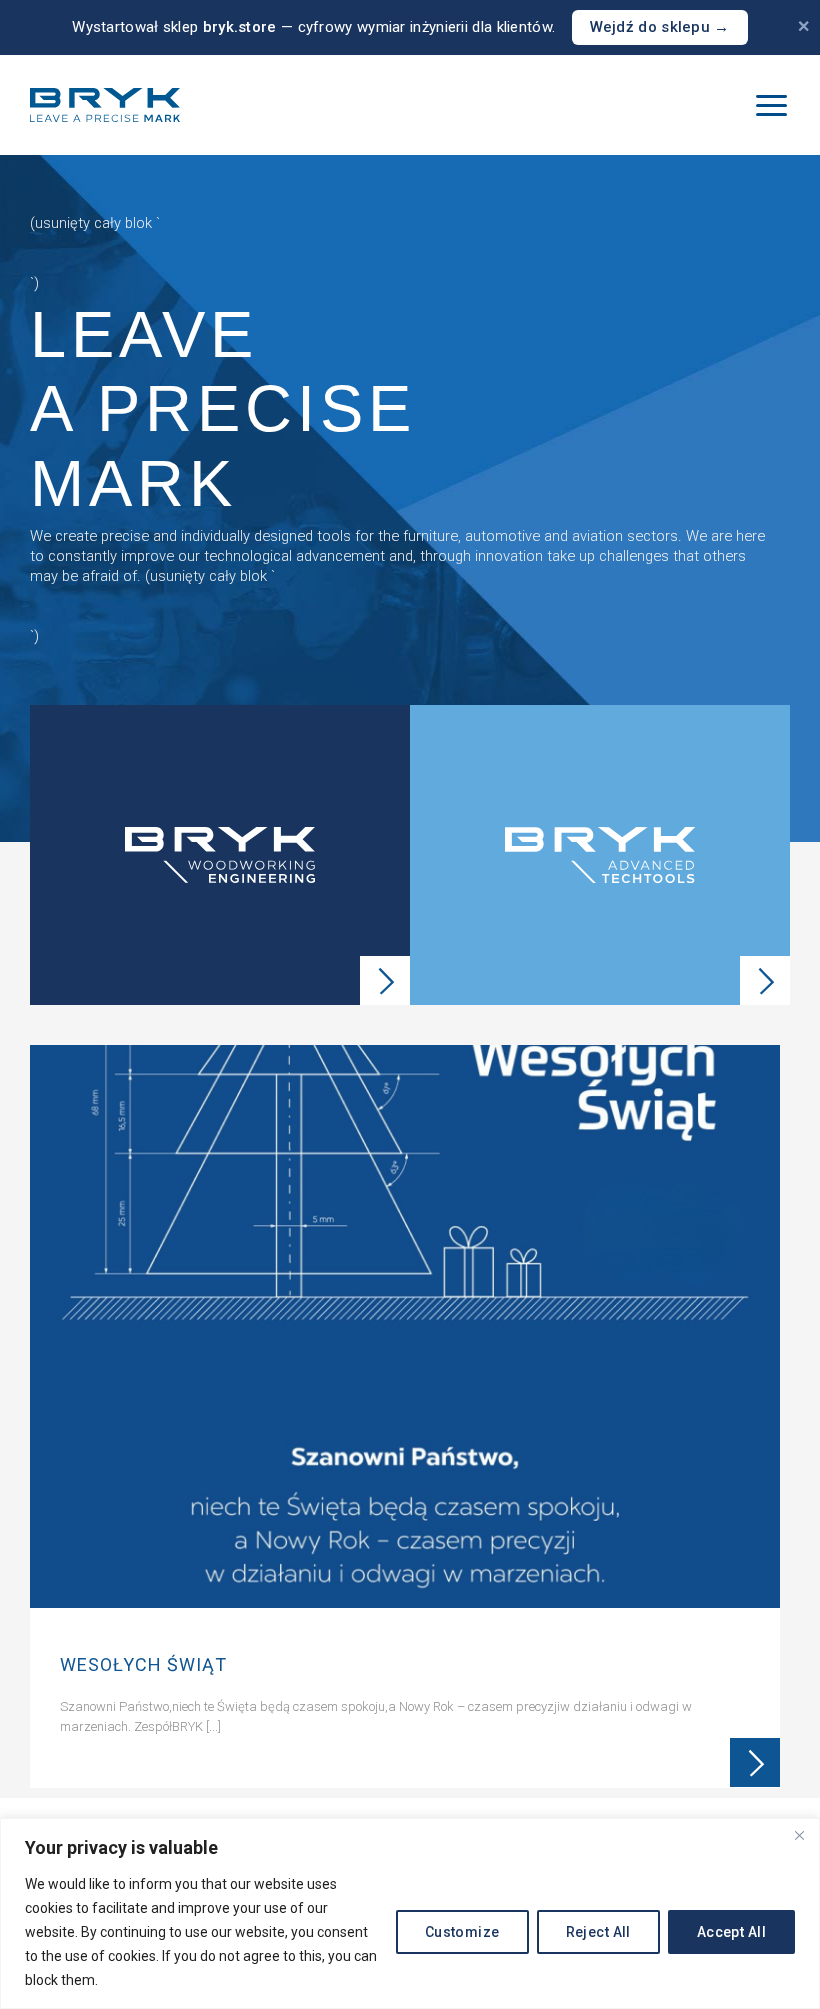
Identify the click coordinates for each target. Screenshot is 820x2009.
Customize (462, 1932)
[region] (410, 1913)
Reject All (598, 1932)
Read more (755, 1763)
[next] (772, 1421)
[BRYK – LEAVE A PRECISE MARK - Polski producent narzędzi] (105, 105)
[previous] (48, 1421)
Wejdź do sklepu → (660, 27)
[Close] (799, 1835)
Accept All (731, 1932)
